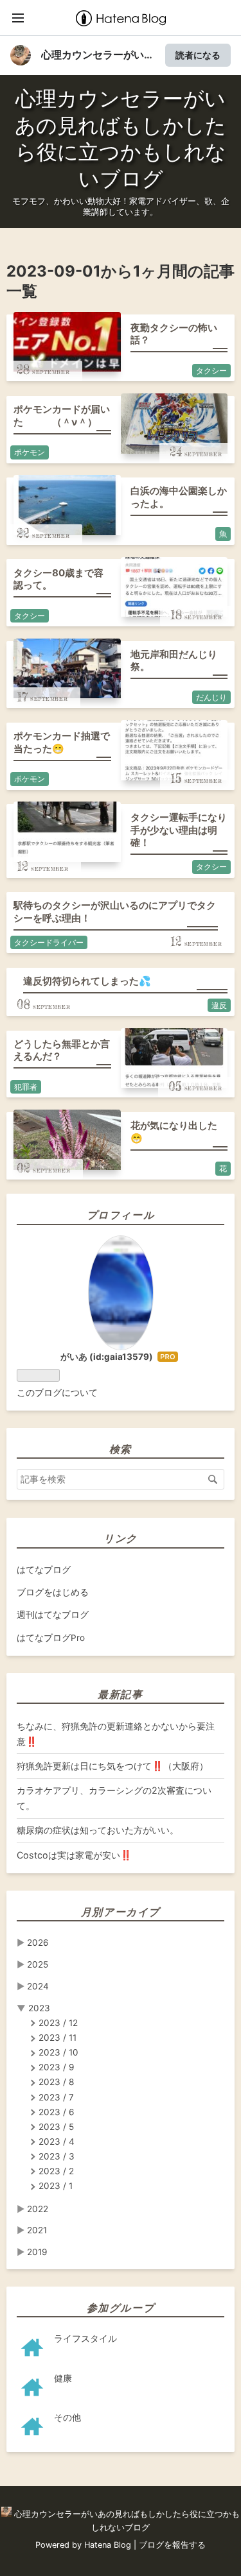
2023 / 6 (56, 2112)
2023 (39, 2008)
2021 (37, 2230)
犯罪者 (26, 1087)
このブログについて (57, 1393)
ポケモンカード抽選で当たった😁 (62, 742)
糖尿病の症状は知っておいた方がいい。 (98, 1830)
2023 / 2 (56, 2171)
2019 (37, 2252)
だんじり (211, 697)
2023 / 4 (57, 2142)
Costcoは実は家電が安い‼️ (74, 1855)
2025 (38, 1964)
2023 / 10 (58, 2052)
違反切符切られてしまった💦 (87, 981)
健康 (63, 2378)
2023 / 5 (56, 2127)
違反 (219, 1005)
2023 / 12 (58, 2023)
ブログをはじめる (53, 1592)
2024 (38, 1986)
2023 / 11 (58, 2038)
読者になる (198, 55)
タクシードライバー (49, 942)
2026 (38, 1943)
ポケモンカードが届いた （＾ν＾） (62, 416)
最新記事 (120, 1694)
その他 (67, 2417)
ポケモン (30, 452)
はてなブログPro (51, 1638)
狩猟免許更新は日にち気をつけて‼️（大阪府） (112, 1766)
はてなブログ (44, 1570)
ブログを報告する (172, 2545)
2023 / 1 (56, 2186)
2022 (38, 2209)
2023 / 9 (56, 2067)
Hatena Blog (108, 2545)
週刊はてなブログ (53, 1615)
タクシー (211, 371)
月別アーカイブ (121, 1912)
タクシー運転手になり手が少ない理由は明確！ (179, 830)
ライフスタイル (85, 2339)
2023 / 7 (56, 2097)
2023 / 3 (57, 2156)
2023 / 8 (56, 2082)
